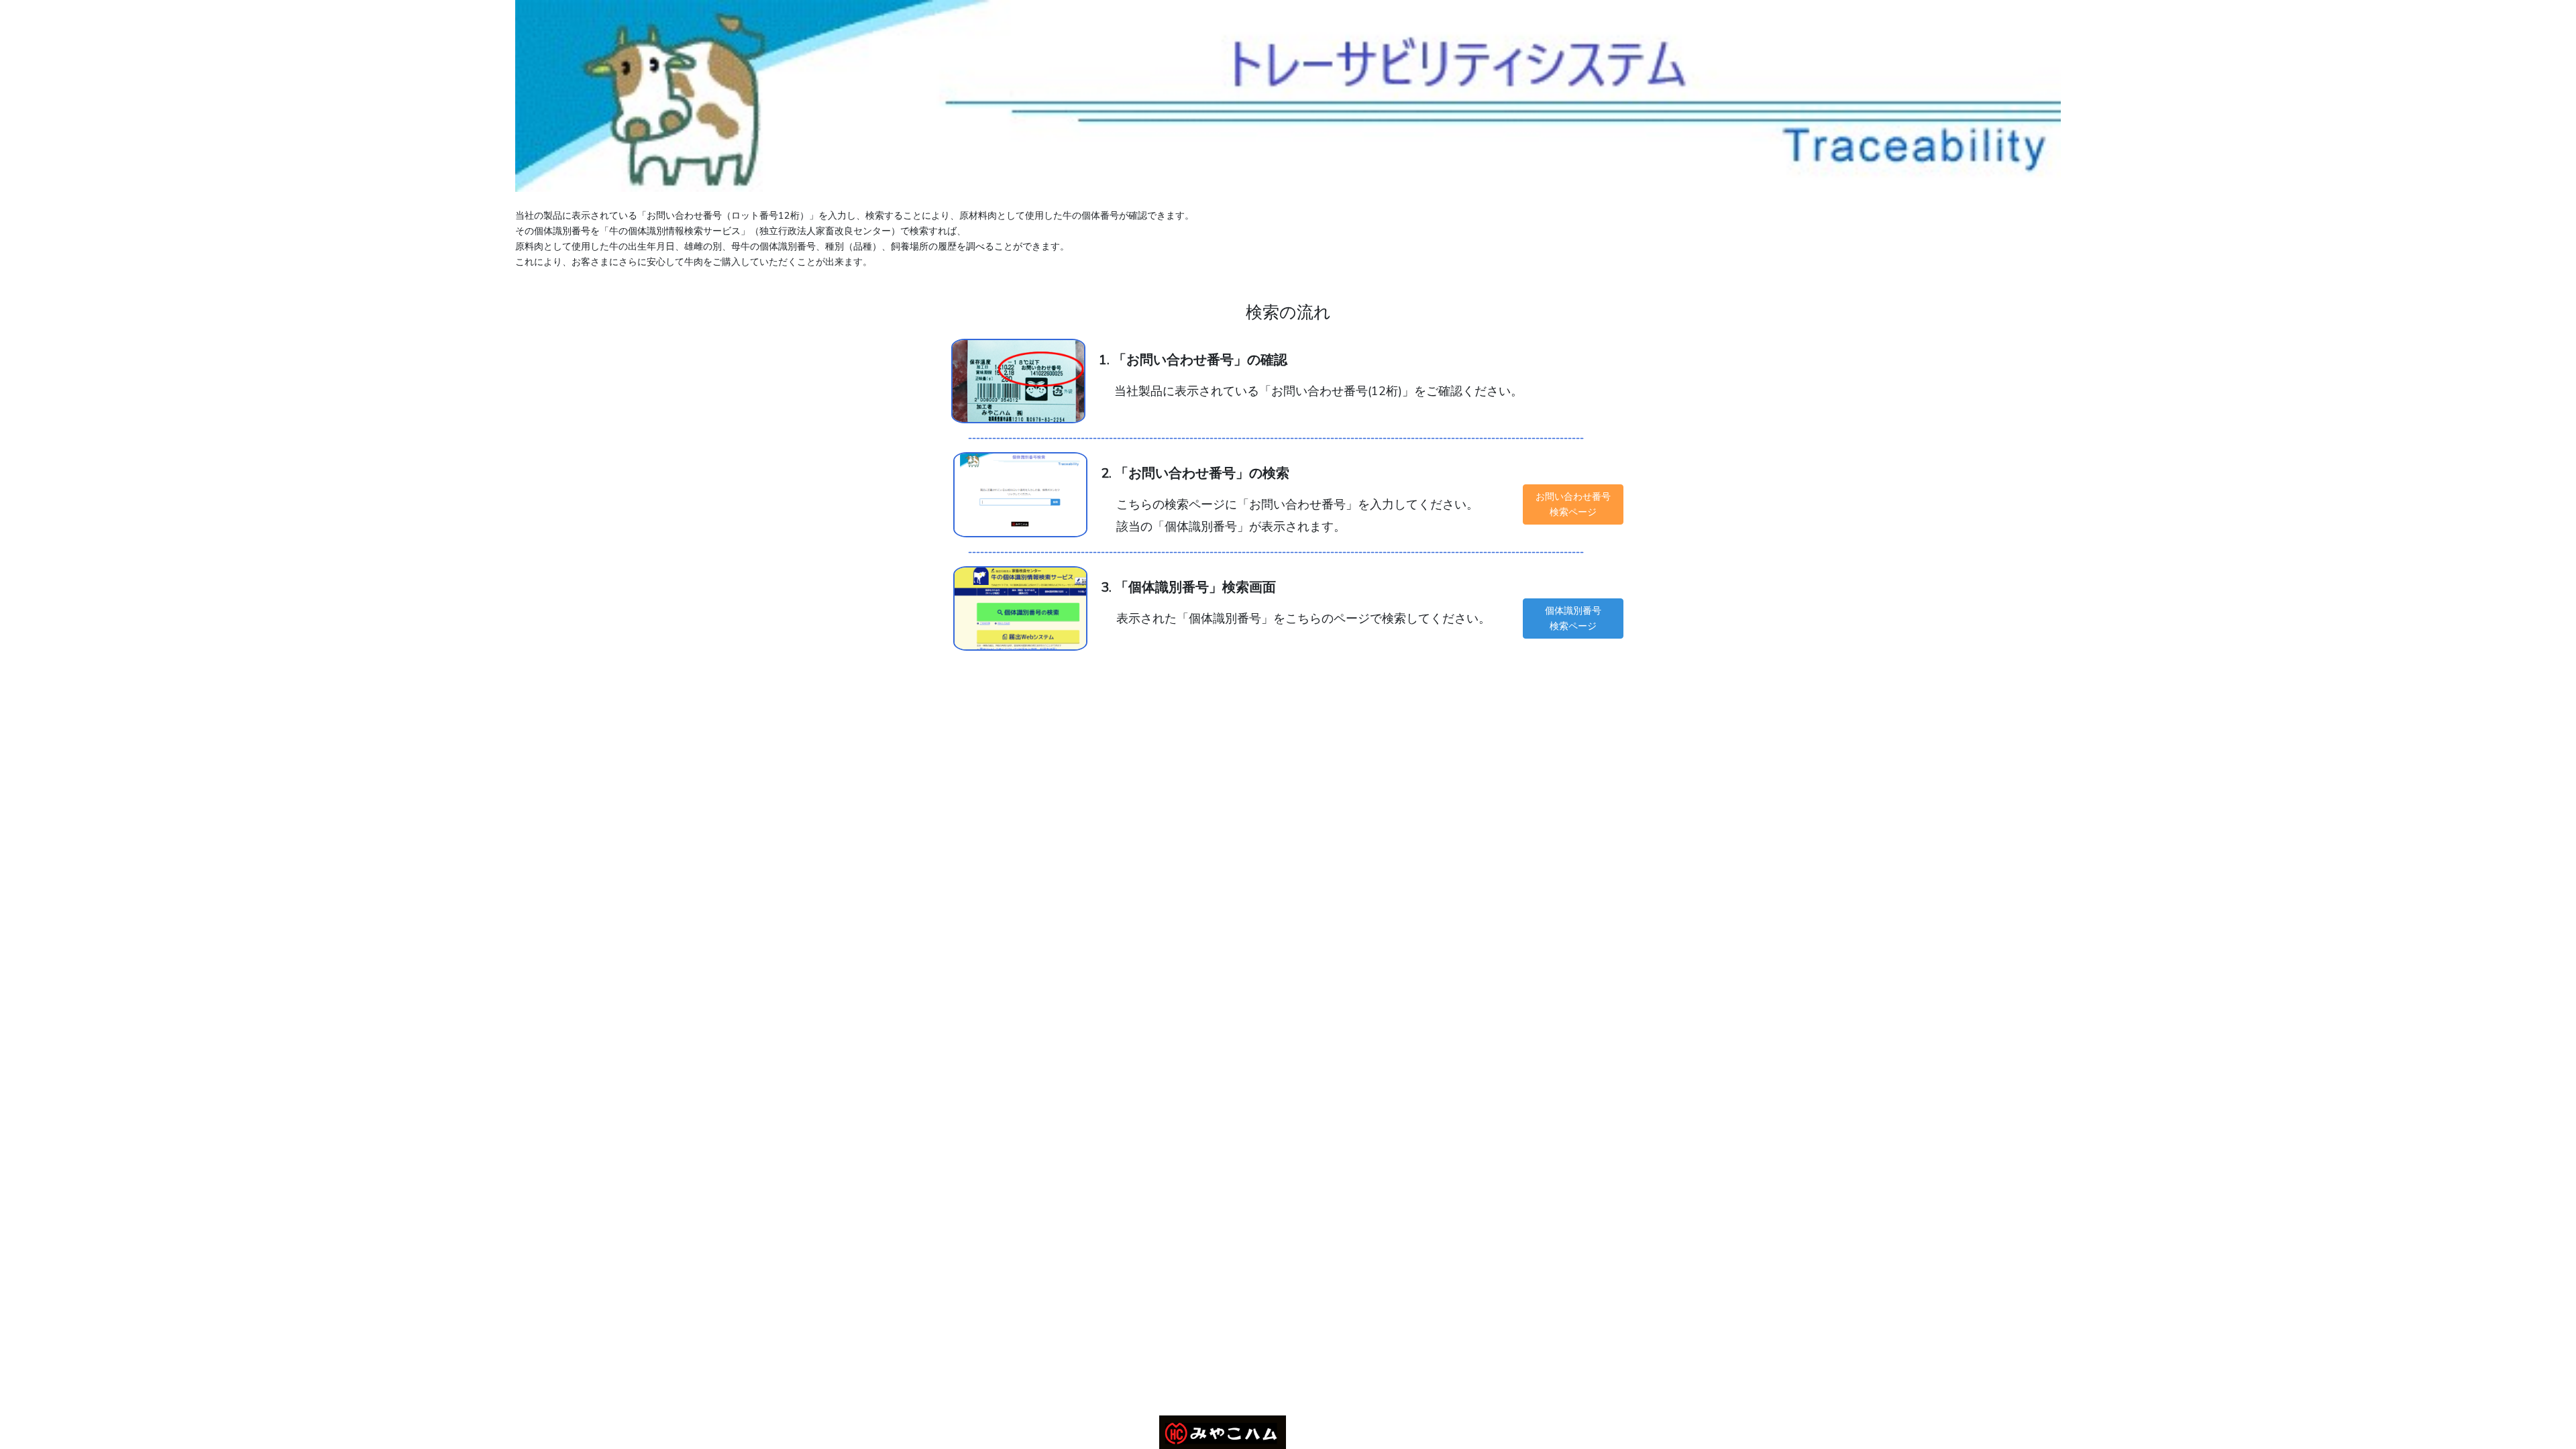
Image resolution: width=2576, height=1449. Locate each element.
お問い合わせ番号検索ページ (1573, 504)
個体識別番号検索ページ (1573, 618)
